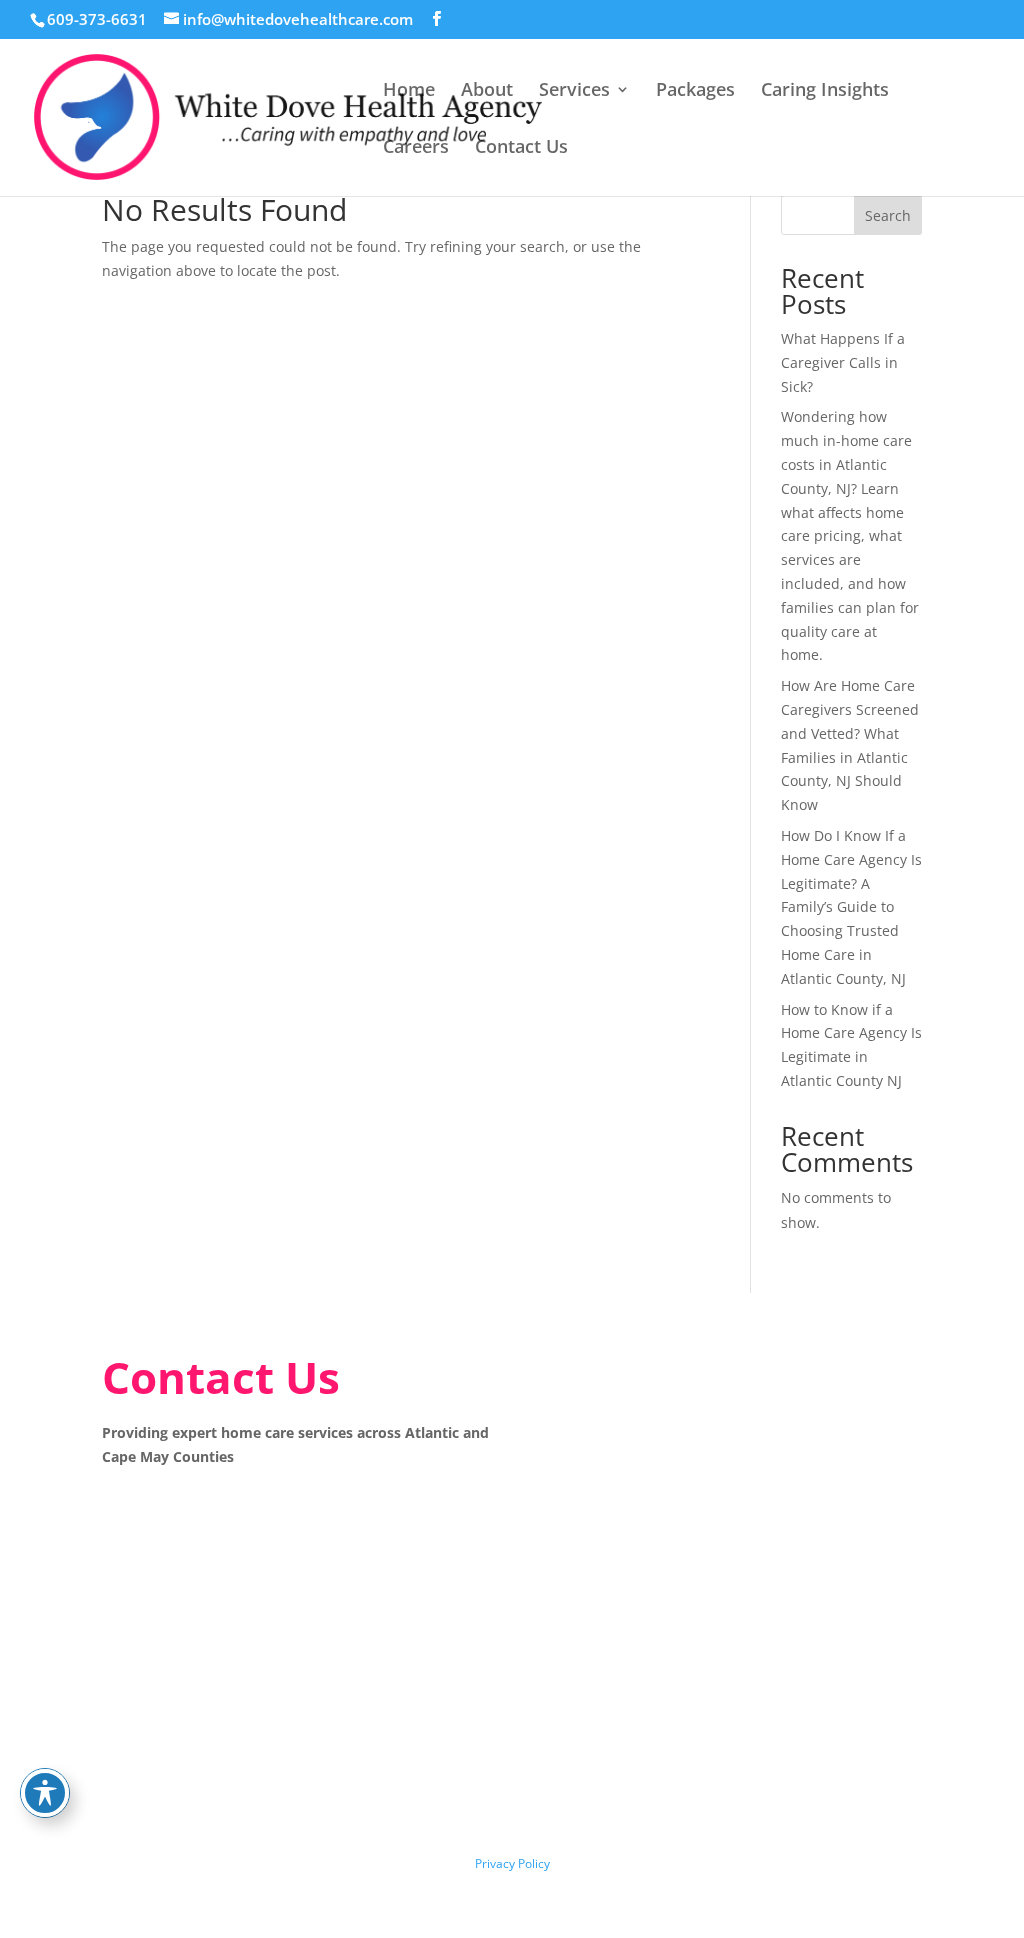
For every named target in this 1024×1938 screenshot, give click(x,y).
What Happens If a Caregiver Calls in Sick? (843, 362)
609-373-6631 (97, 19)
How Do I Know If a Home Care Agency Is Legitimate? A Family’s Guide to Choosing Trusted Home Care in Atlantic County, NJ (851, 907)
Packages (695, 91)
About (487, 91)
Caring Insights (825, 91)
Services (574, 91)
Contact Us (521, 148)
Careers (416, 148)
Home (409, 91)
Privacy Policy (512, 1863)
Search (888, 215)
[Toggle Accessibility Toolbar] (45, 1793)
